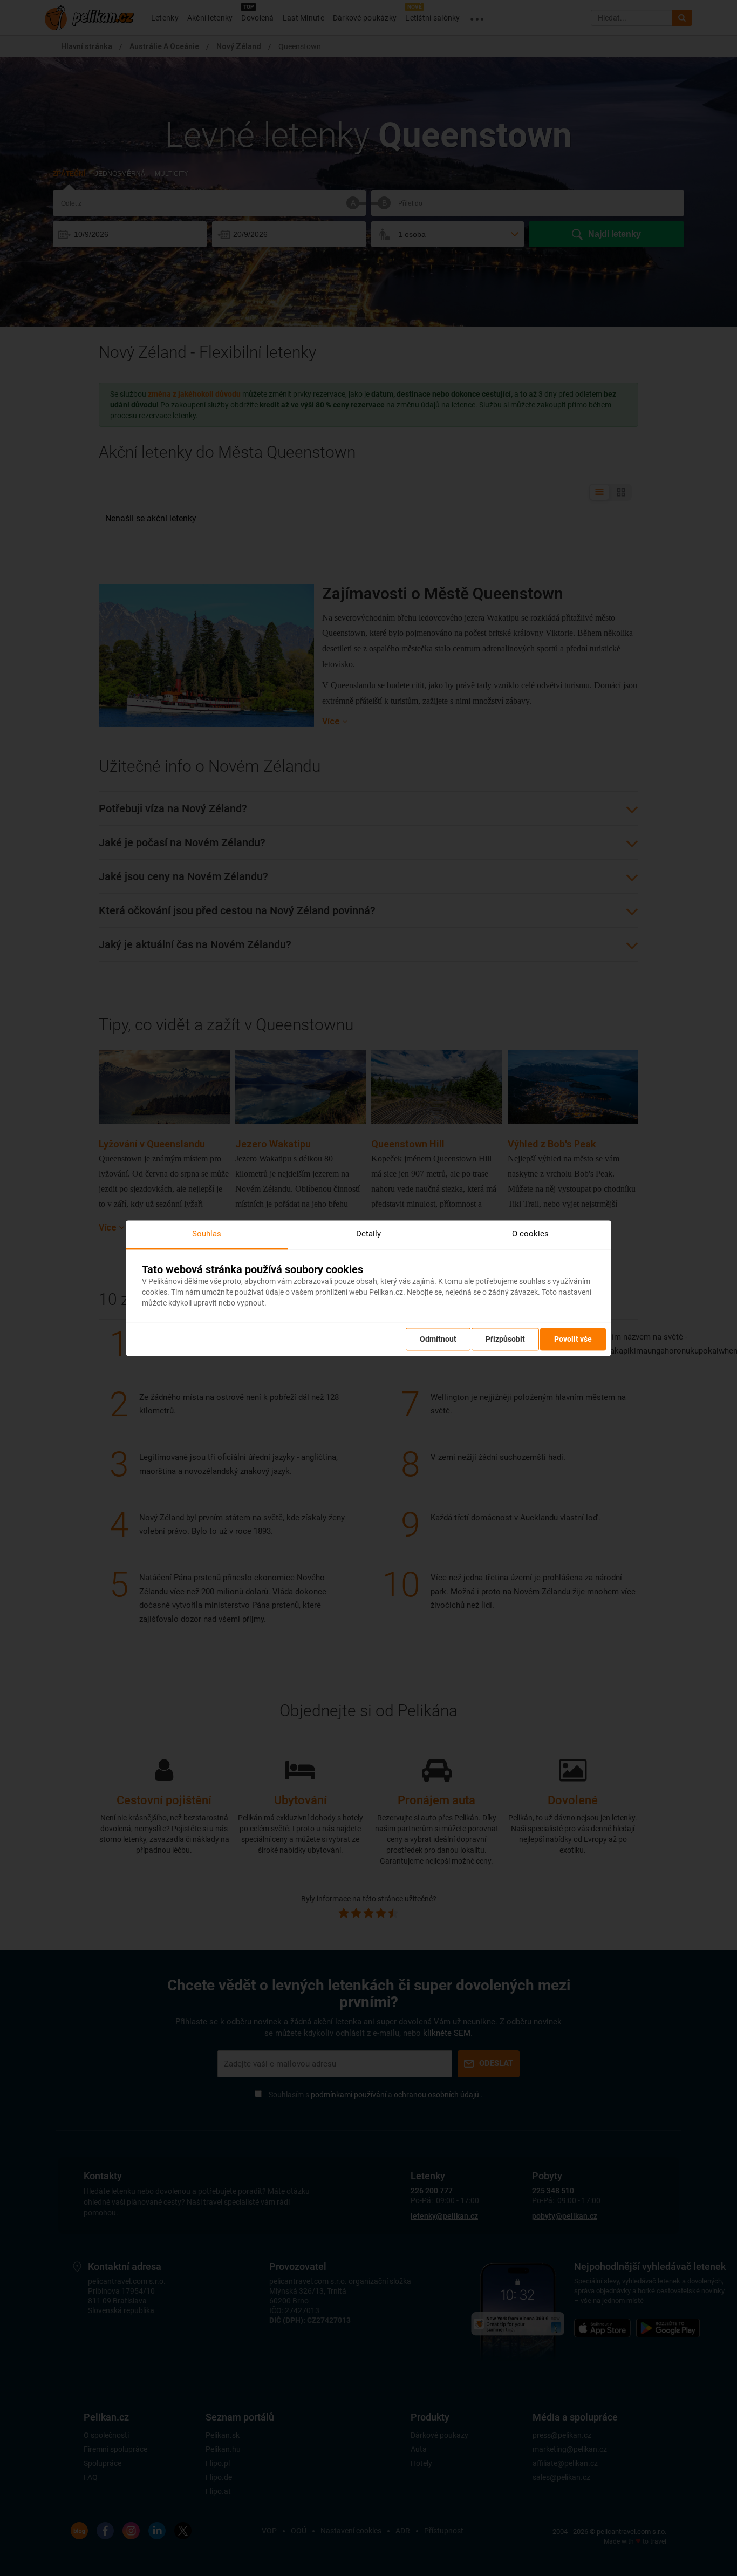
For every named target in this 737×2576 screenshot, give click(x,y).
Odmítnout (438, 1339)
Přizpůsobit (505, 1339)
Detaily (368, 1234)
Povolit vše (573, 1339)
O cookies (530, 1234)
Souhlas (207, 1234)
